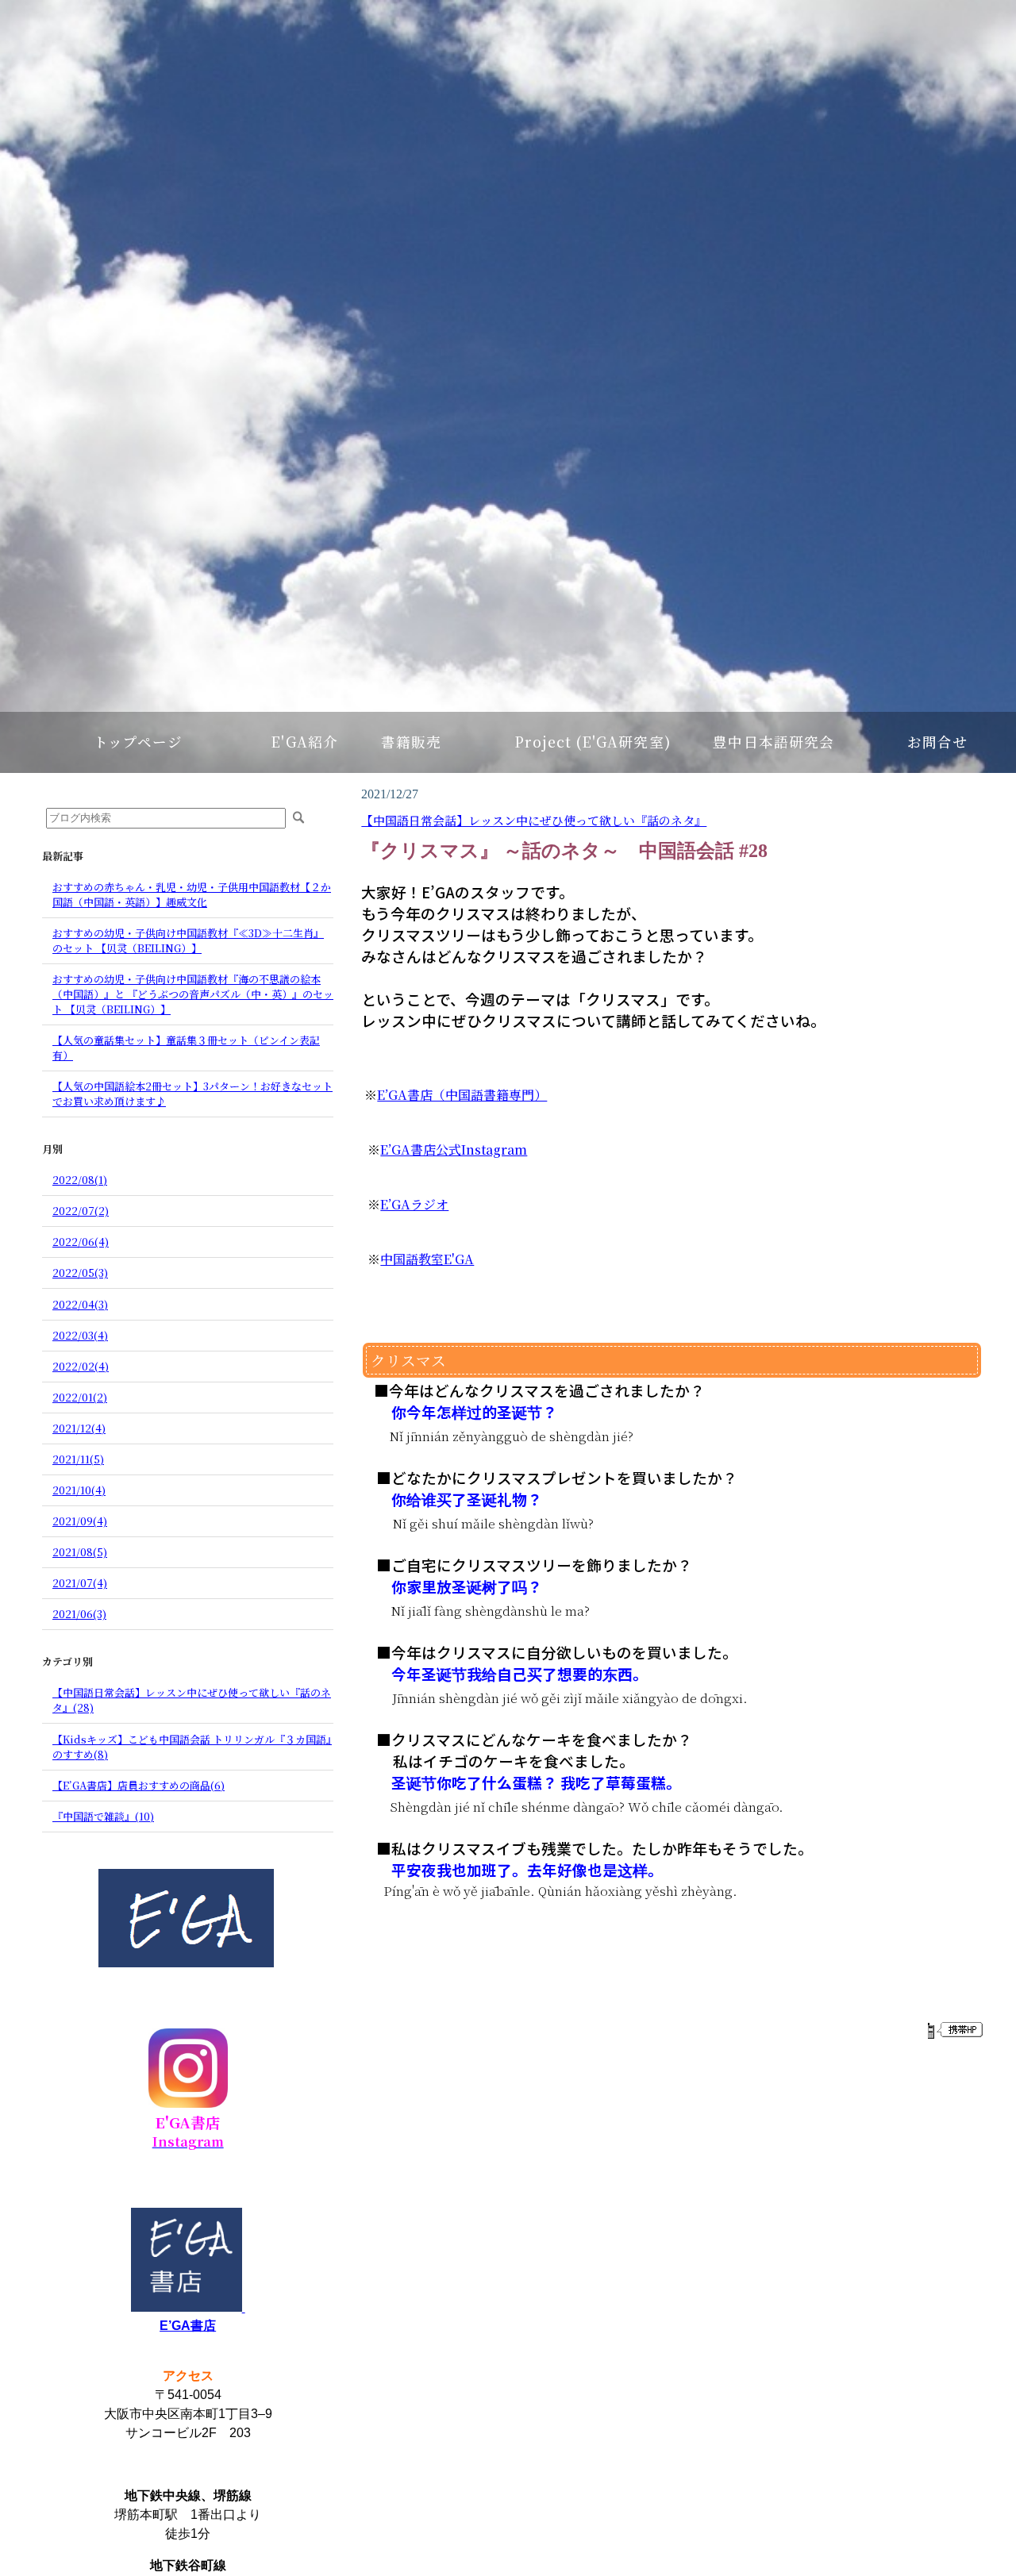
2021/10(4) (79, 1490)
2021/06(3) (79, 1614)
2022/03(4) (80, 1335)
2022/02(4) (81, 1366)
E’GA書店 (188, 2326)
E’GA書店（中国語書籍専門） (462, 1095)
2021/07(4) (80, 1583)
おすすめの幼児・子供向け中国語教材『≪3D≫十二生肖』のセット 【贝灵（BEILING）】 (188, 940)
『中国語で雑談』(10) (103, 1816)
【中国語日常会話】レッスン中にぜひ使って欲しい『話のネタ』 (534, 820)
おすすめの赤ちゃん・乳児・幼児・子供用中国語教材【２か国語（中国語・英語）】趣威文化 (192, 894)
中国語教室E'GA (427, 1259)
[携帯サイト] (954, 2030)
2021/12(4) (79, 1428)
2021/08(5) (80, 1552)
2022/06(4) (81, 1242)
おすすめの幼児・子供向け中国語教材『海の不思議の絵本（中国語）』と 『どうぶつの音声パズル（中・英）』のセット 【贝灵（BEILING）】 (193, 994)
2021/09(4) (80, 1521)
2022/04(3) (80, 1304)
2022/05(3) (80, 1273)
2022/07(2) (81, 1211)
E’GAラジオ (414, 1204)
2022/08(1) (80, 1180)
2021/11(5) (78, 1459)
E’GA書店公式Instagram (454, 1150)
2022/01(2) (80, 1397)
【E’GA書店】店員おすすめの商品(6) (139, 1785)
